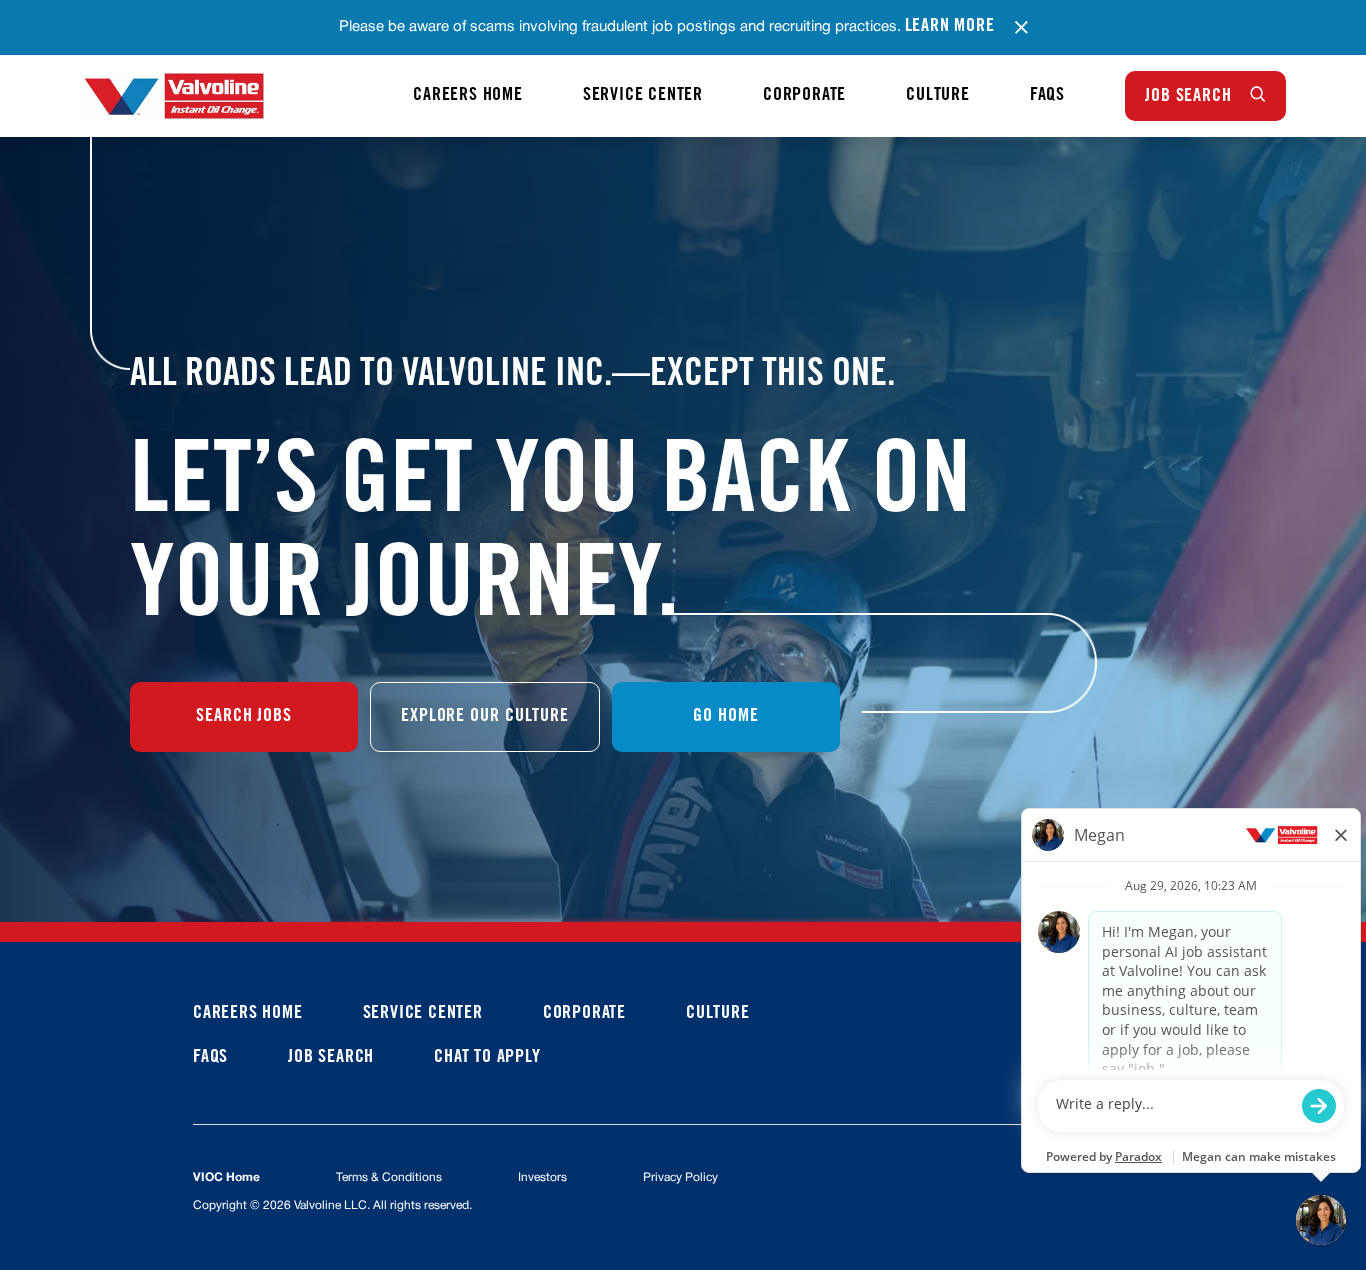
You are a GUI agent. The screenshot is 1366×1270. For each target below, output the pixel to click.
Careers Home (468, 96)
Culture (938, 96)
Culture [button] (718, 1014)
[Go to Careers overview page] (172, 96)
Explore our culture (485, 717)
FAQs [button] (210, 1058)
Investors (542, 1177)
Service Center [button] (423, 1014)
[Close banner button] (1021, 27)
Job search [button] (331, 1058)
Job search (1188, 97)
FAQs (1047, 96)
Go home (725, 717)
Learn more (950, 27)
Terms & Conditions (389, 1177)
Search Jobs (244, 717)
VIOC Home (226, 1177)
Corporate (804, 96)
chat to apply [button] (487, 1058)
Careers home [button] (248, 1014)
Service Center (643, 96)
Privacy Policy (680, 1177)
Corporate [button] (584, 1014)
